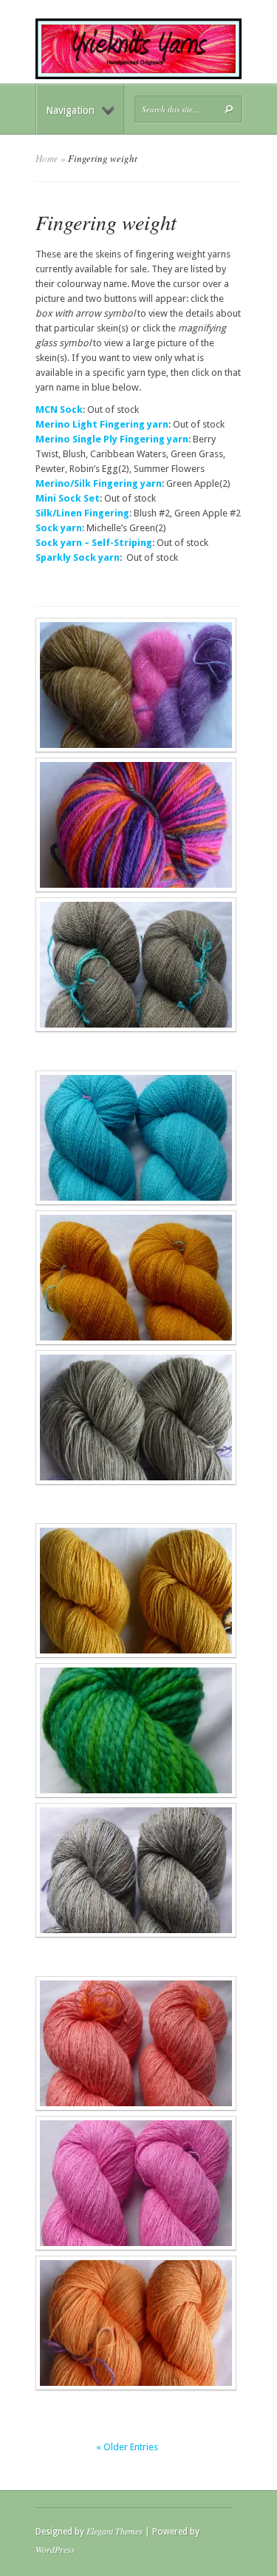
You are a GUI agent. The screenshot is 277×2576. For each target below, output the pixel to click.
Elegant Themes (114, 2531)
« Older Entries (127, 2447)
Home (47, 158)
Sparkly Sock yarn (78, 557)
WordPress (55, 2549)
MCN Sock (59, 409)
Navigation (70, 110)
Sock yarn (59, 528)
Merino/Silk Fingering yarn (99, 483)
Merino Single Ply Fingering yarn (112, 439)
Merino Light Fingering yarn (102, 424)
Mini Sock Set (68, 498)
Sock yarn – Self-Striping (94, 543)
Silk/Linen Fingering (82, 513)
